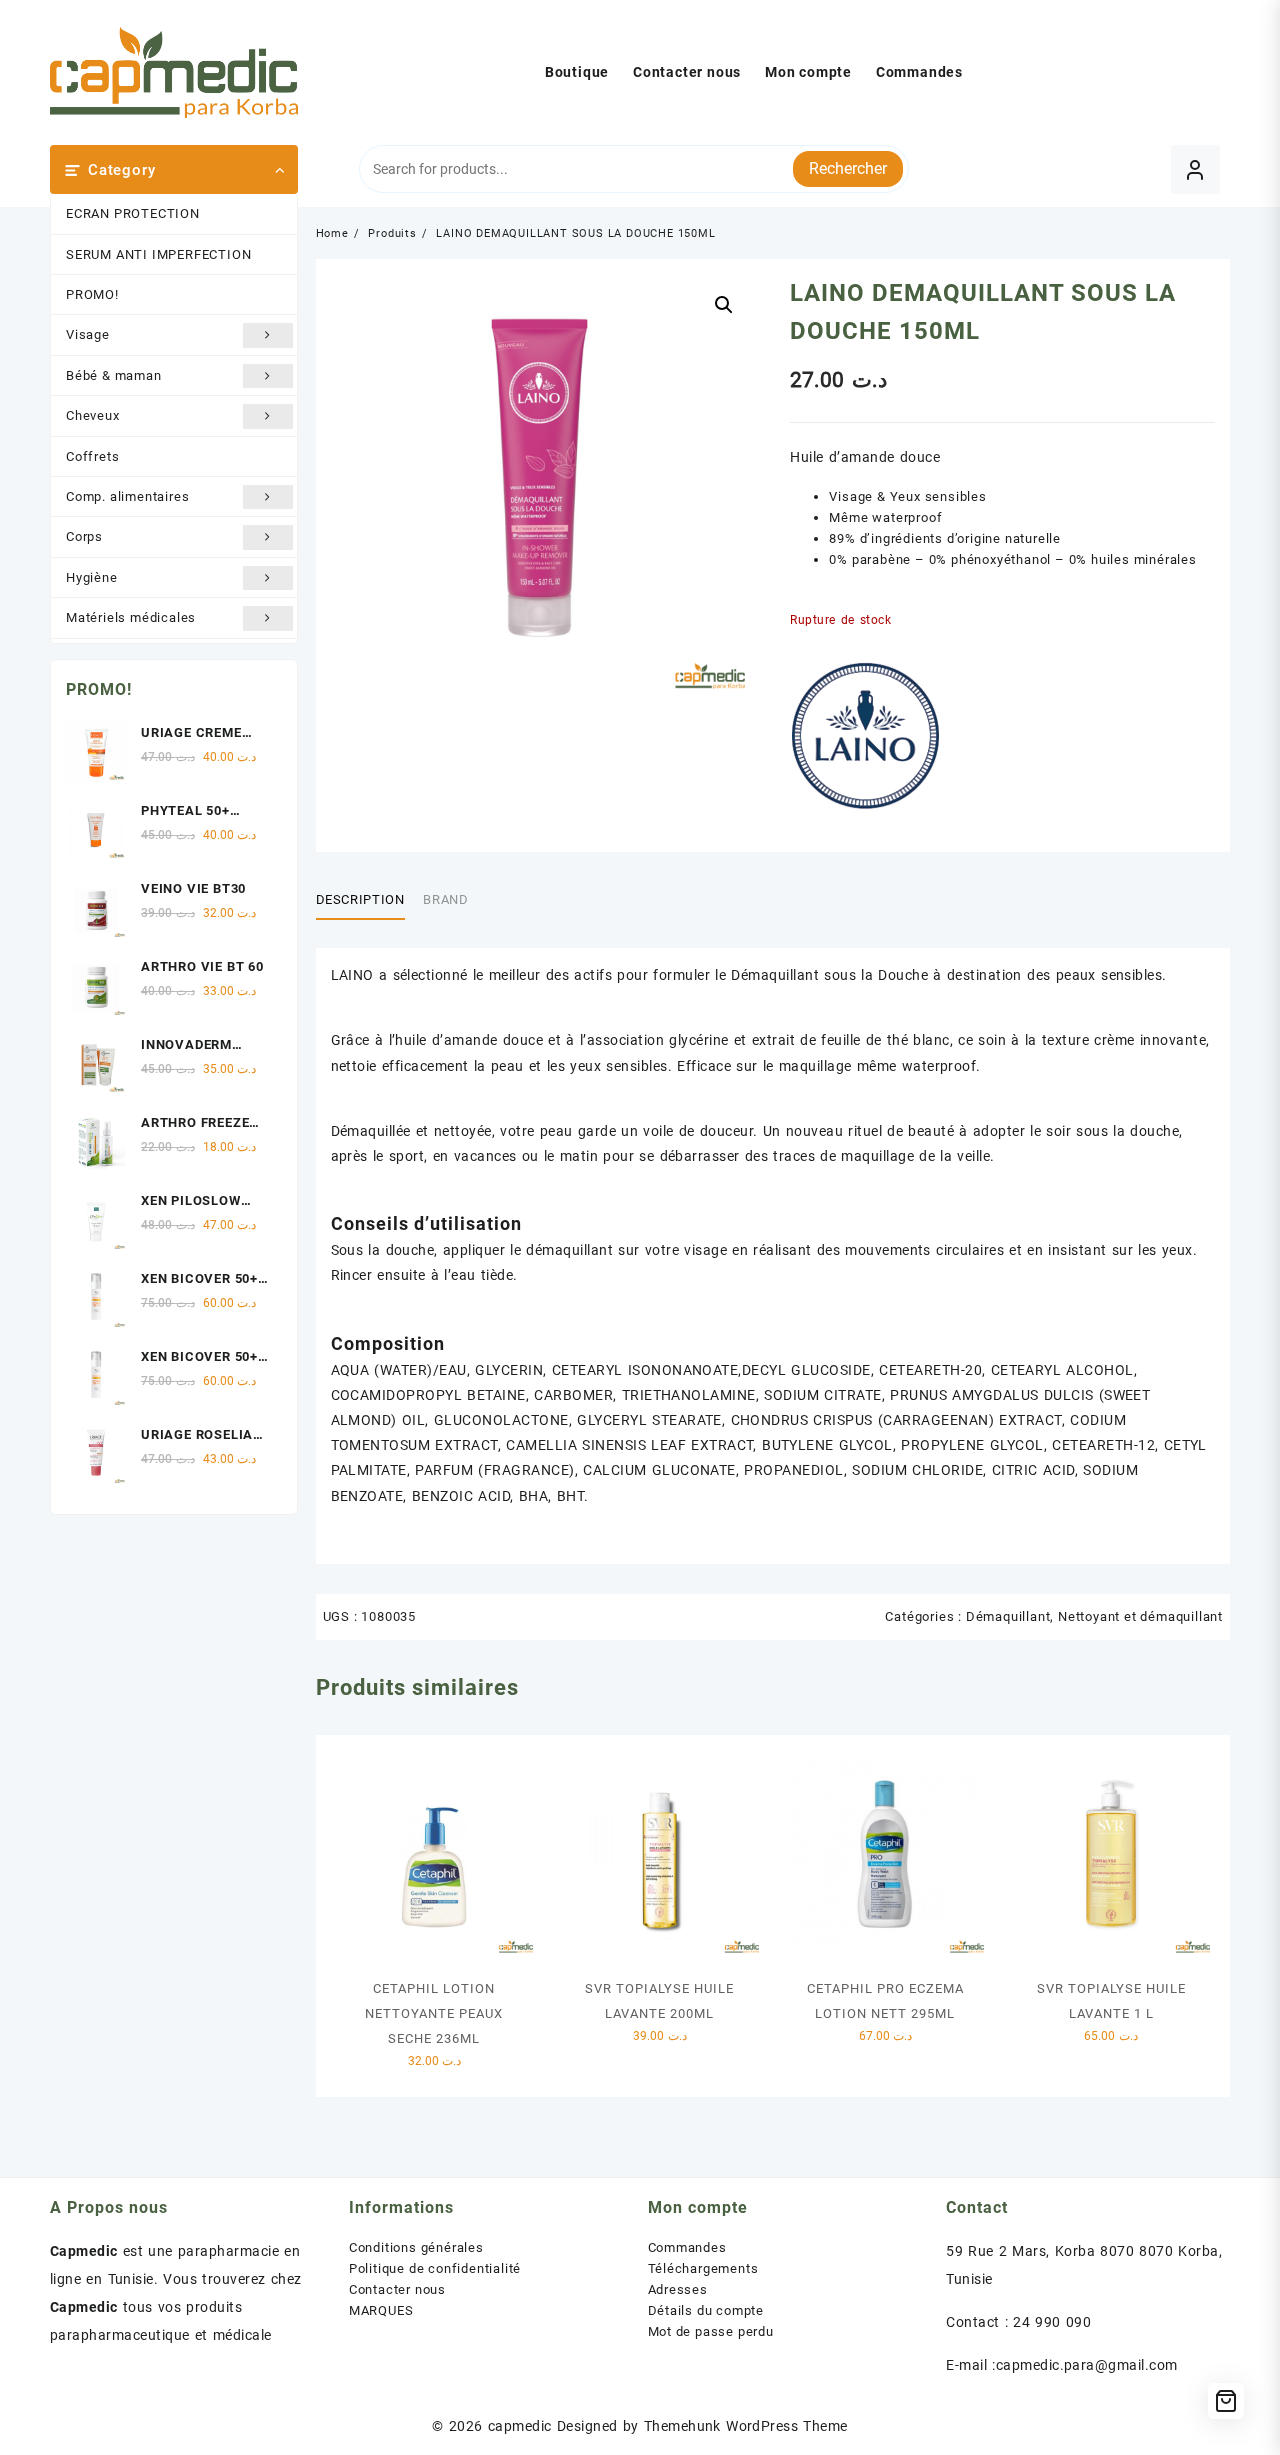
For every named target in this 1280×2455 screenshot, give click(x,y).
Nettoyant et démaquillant (1140, 1616)
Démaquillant (1008, 1616)
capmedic (520, 2426)
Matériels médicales (131, 617)
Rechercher (848, 168)
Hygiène (92, 577)
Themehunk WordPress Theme (746, 2426)
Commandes (687, 2247)
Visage (88, 334)
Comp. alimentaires (127, 496)
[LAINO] (865, 736)
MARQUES (381, 2310)
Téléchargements (703, 2268)
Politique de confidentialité (435, 2268)
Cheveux (93, 415)
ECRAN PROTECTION (133, 213)
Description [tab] (360, 899)
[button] (724, 305)
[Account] (1195, 169)
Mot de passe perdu (711, 2331)
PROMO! (92, 294)
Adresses (678, 2289)
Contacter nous (397, 2289)
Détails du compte (706, 2310)
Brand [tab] (445, 899)
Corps (84, 536)
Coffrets (92, 456)
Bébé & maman (114, 375)
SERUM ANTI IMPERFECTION (158, 254)
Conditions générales (416, 2247)
